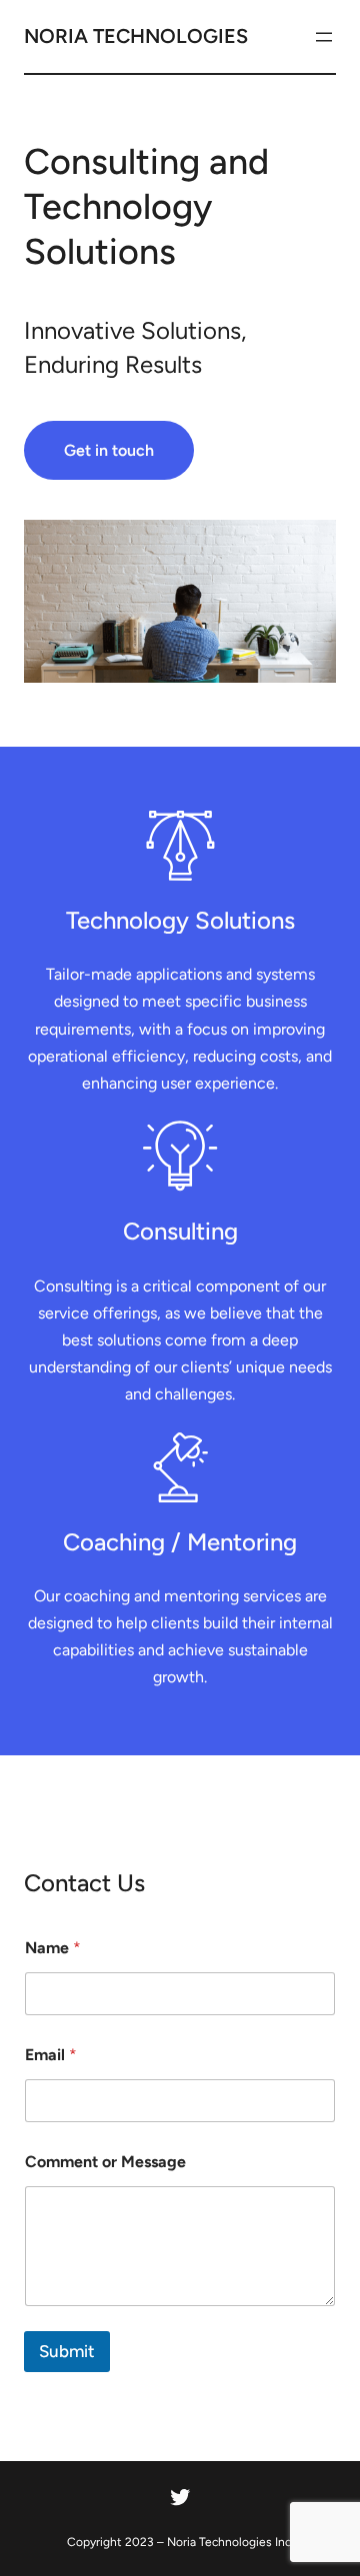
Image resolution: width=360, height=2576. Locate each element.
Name (53, 1948)
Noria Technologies (136, 36)
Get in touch (109, 450)
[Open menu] (324, 37)
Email (51, 2055)
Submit (67, 2351)
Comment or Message (105, 2162)
